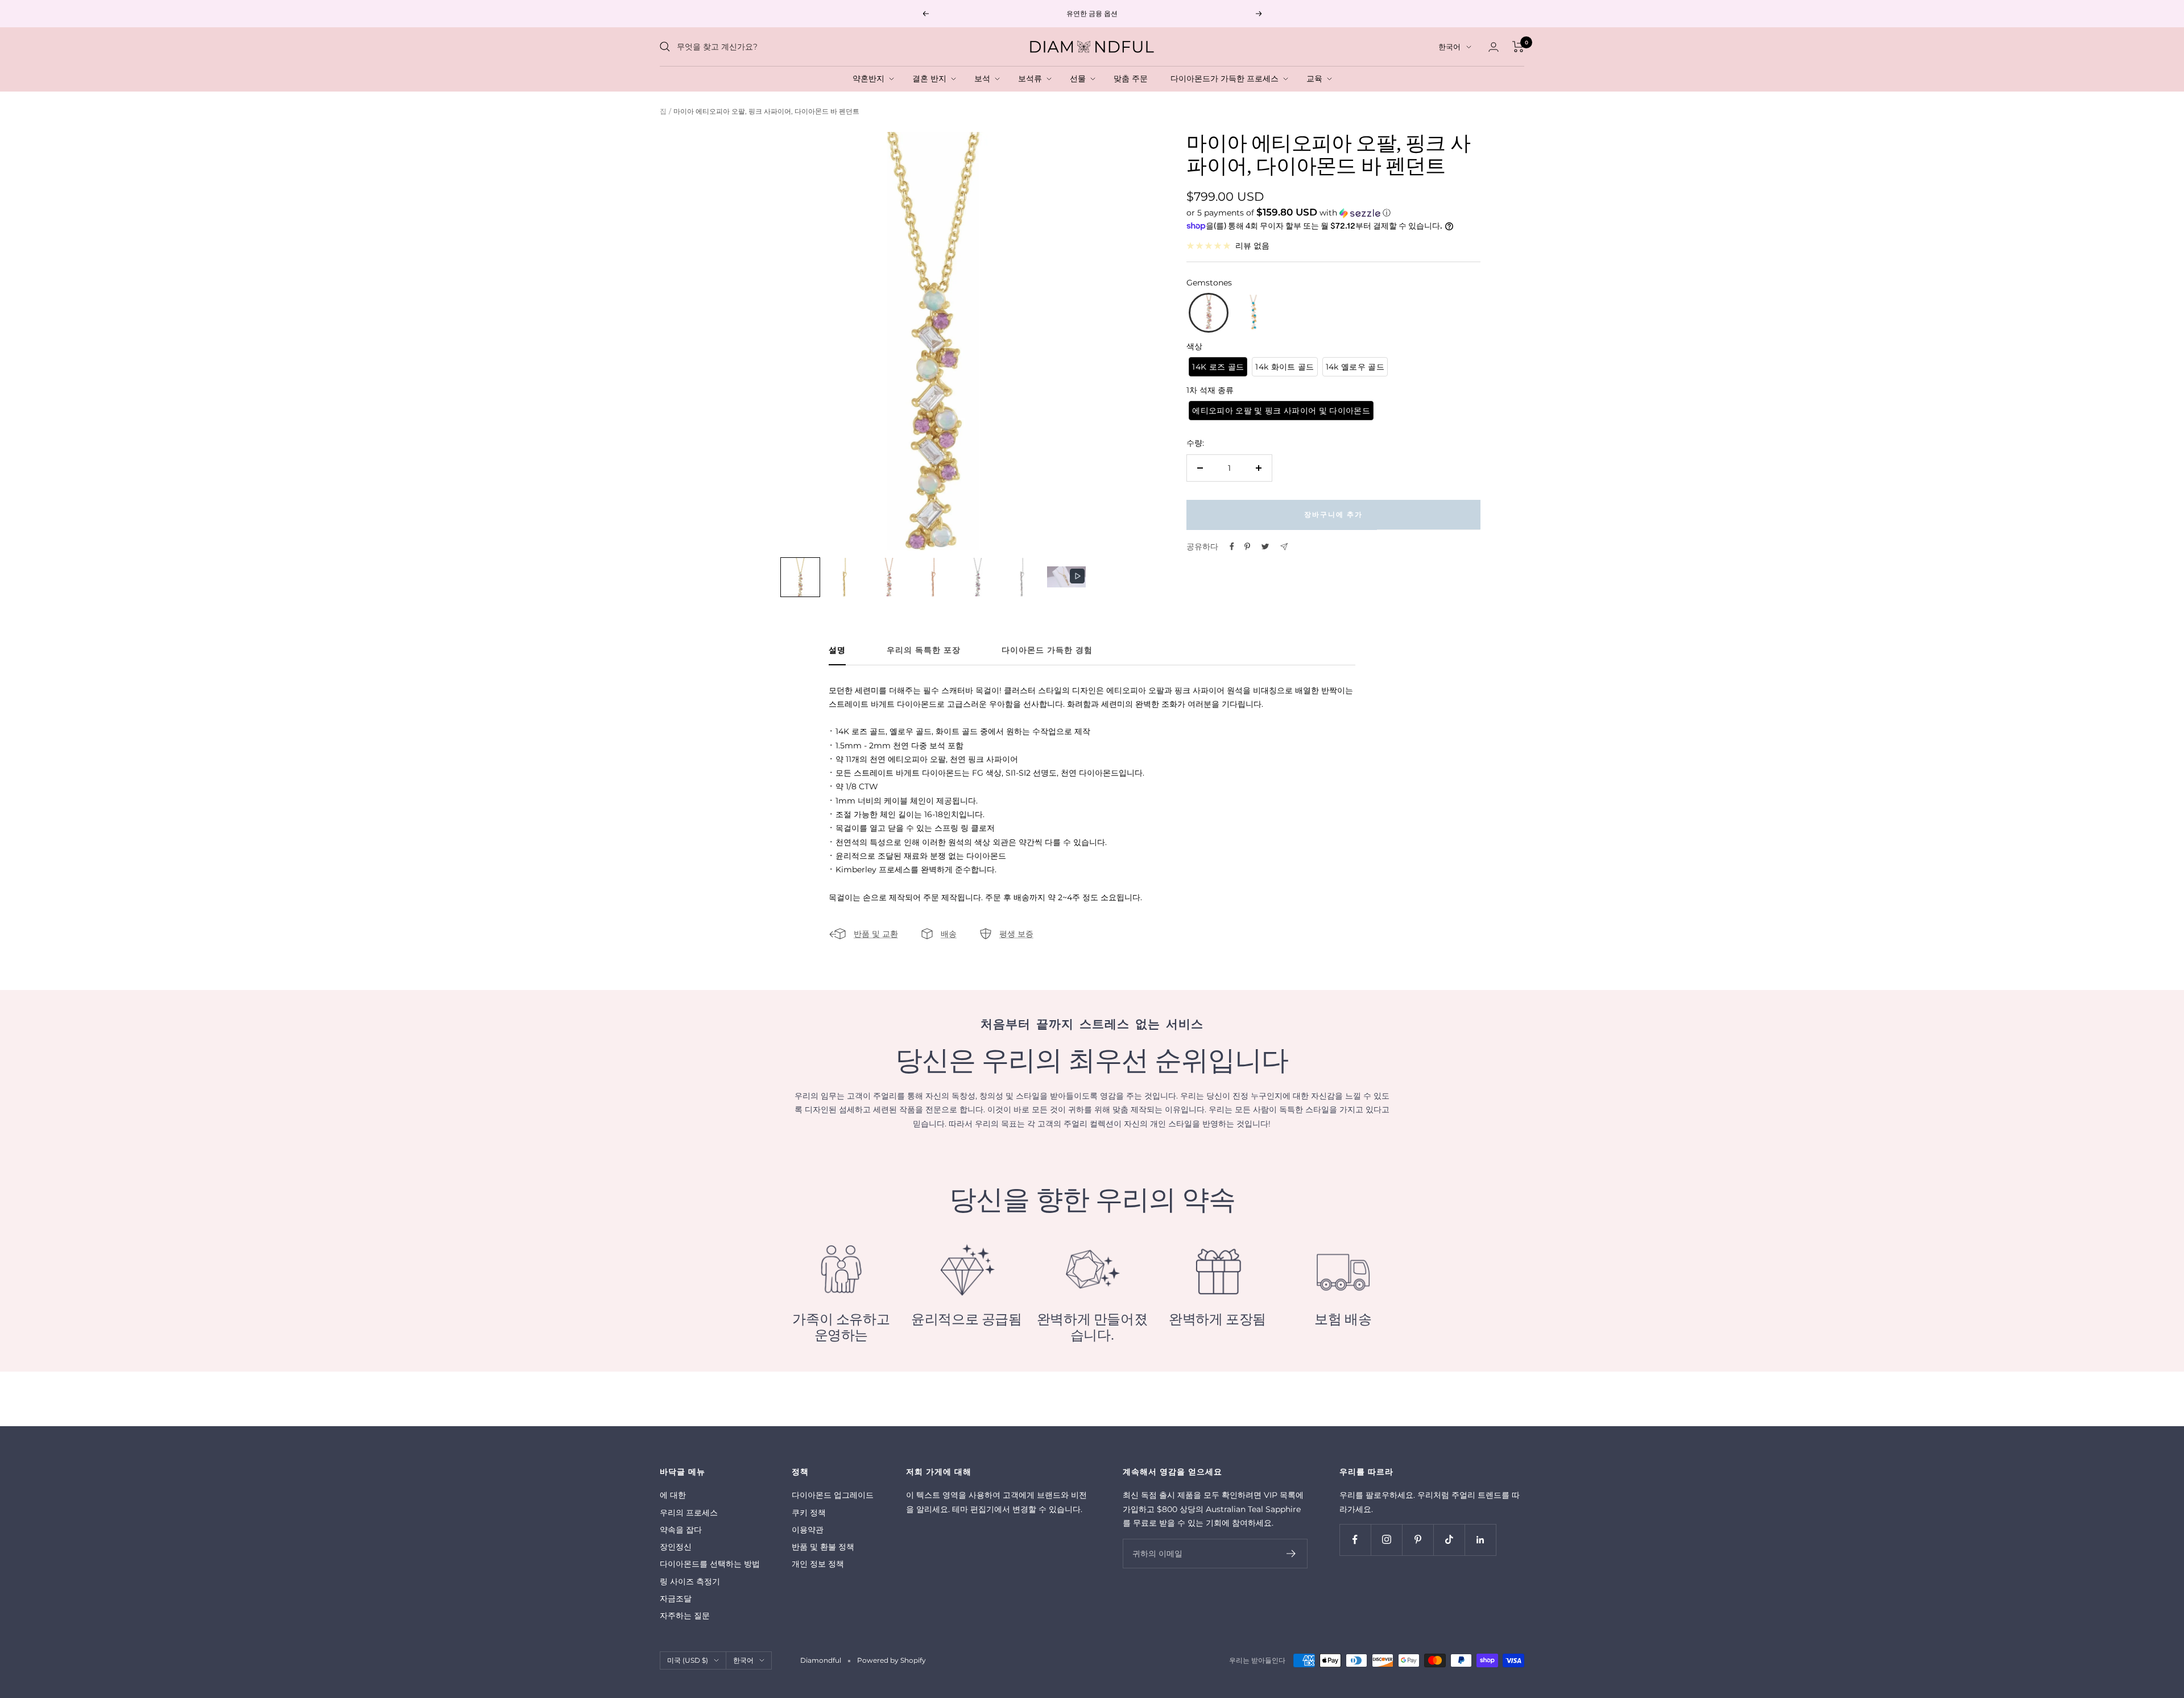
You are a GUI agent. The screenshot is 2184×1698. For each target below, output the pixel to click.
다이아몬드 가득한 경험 (1047, 650)
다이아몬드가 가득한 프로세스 (1227, 78)
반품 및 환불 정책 (823, 1547)
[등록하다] (1291, 1554)
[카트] (1518, 47)
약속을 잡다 (681, 1530)
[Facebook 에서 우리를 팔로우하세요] (1355, 1540)
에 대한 (673, 1495)
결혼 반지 (932, 78)
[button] (1333, 213)
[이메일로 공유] (1284, 547)
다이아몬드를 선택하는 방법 (710, 1564)
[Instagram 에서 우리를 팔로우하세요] (1386, 1540)
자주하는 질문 (685, 1616)
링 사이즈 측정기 (690, 1581)
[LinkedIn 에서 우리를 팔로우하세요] (1480, 1540)
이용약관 (808, 1530)
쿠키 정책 (809, 1513)
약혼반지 (871, 78)
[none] (800, 577)
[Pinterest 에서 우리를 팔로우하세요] (1418, 1540)
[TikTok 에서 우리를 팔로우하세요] (1449, 1540)
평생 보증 (1016, 934)
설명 (837, 650)
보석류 (1032, 78)
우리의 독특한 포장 (924, 650)
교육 (1317, 78)
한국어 (1449, 47)
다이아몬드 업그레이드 (833, 1495)
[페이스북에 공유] (1232, 546)
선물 (1080, 78)
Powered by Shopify (892, 1660)
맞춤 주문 (1133, 78)
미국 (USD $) (688, 1660)
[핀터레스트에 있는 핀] (1247, 546)
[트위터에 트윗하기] (1265, 546)
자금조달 (676, 1598)
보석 (985, 78)
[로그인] (1494, 47)
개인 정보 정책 (818, 1564)
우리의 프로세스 (689, 1513)
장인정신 (676, 1547)
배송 (949, 934)
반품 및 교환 (876, 934)
